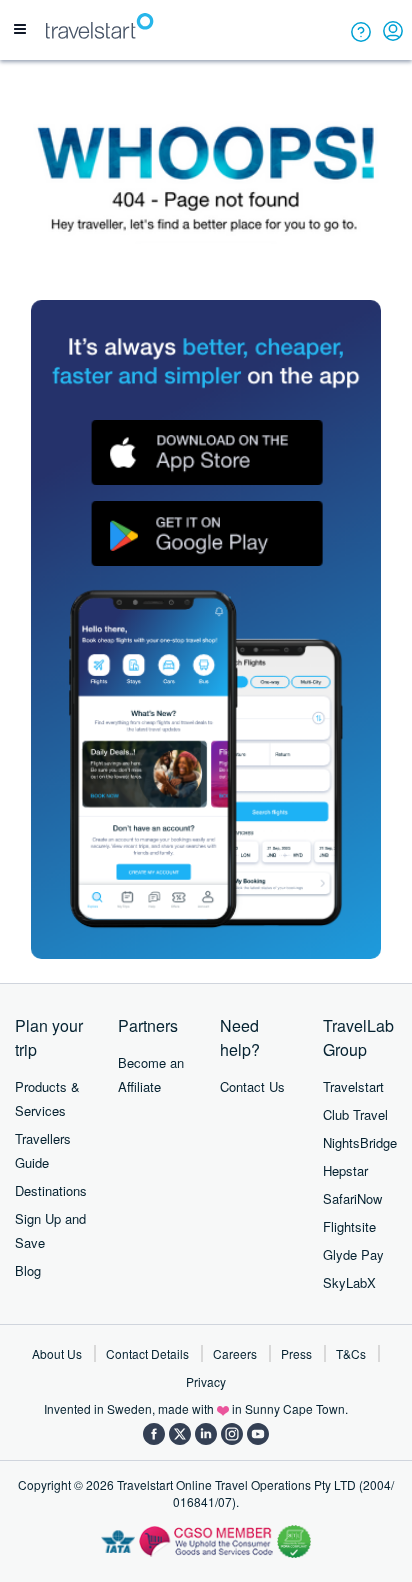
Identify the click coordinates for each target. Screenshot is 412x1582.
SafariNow (352, 1198)
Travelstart (353, 1086)
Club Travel (355, 1114)
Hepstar (345, 1170)
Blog (28, 1270)
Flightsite (349, 1226)
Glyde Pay (353, 1254)
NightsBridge (360, 1142)
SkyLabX (349, 1282)
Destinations (51, 1190)
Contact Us (252, 1086)
